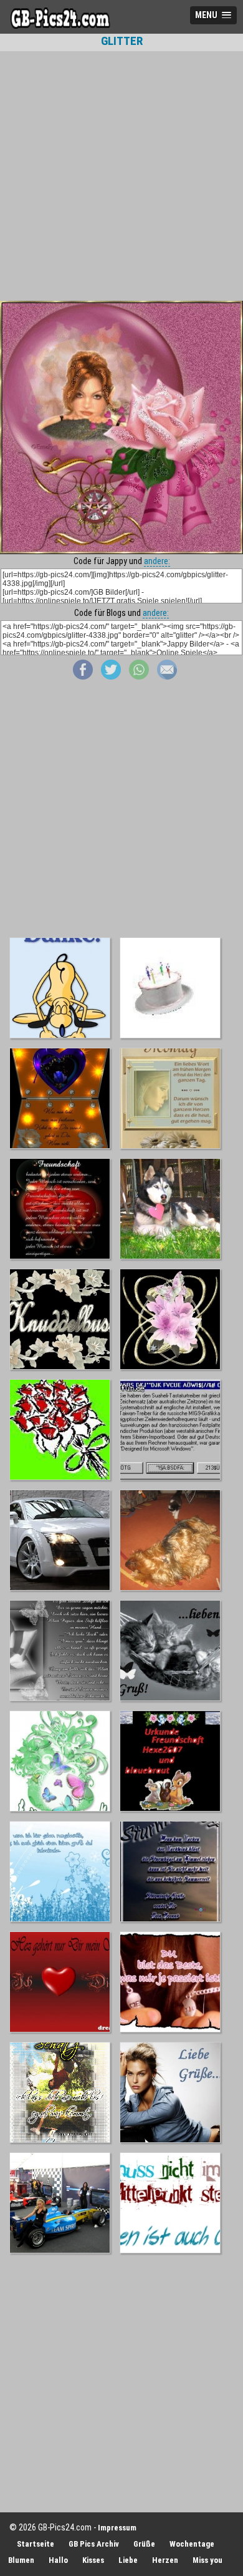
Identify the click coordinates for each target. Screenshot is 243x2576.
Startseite (36, 2544)
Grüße (144, 2544)
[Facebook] (83, 676)
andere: (157, 561)
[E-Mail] (167, 676)
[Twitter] (111, 676)
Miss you (207, 2560)
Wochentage (192, 2544)
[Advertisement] (121, 176)
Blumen (21, 2560)
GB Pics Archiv (94, 2544)
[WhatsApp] (139, 676)
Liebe (128, 2560)
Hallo (58, 2560)
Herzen (165, 2560)
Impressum (117, 2528)
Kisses (93, 2560)
